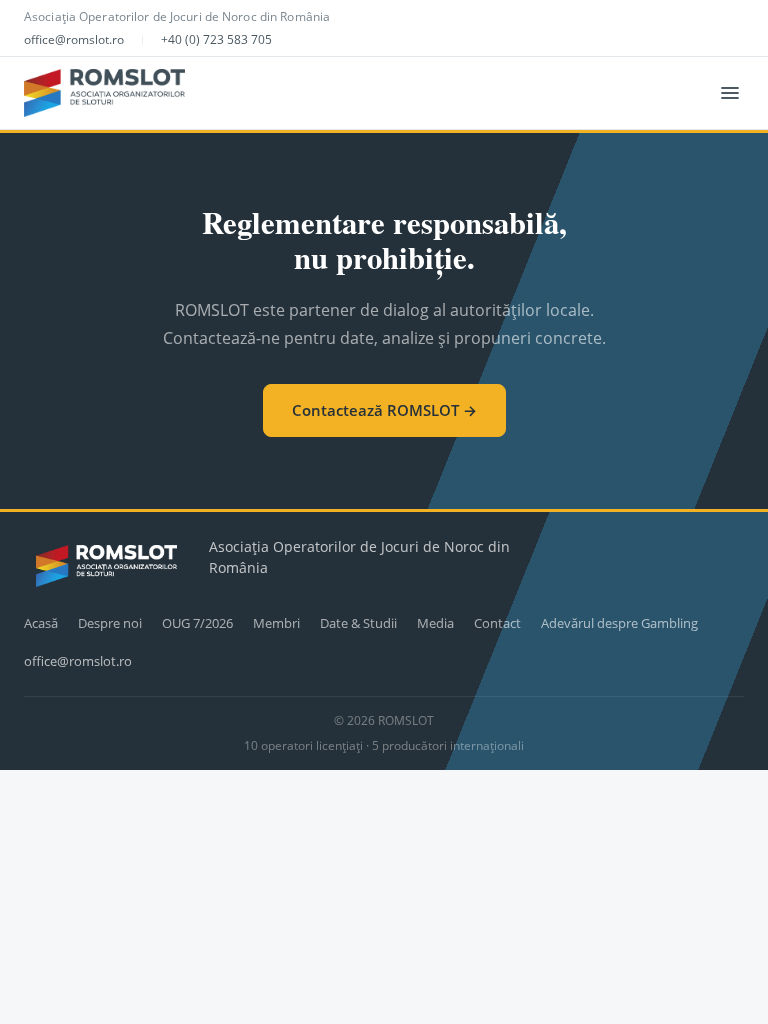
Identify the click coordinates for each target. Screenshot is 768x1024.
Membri (276, 623)
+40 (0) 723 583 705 (216, 39)
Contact (497, 623)
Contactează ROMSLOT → (384, 410)
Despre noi (110, 623)
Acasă (41, 623)
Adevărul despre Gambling (619, 623)
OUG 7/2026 (197, 623)
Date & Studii (358, 623)
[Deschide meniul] (730, 93)
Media (435, 623)
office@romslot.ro (74, 39)
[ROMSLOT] (104, 93)
